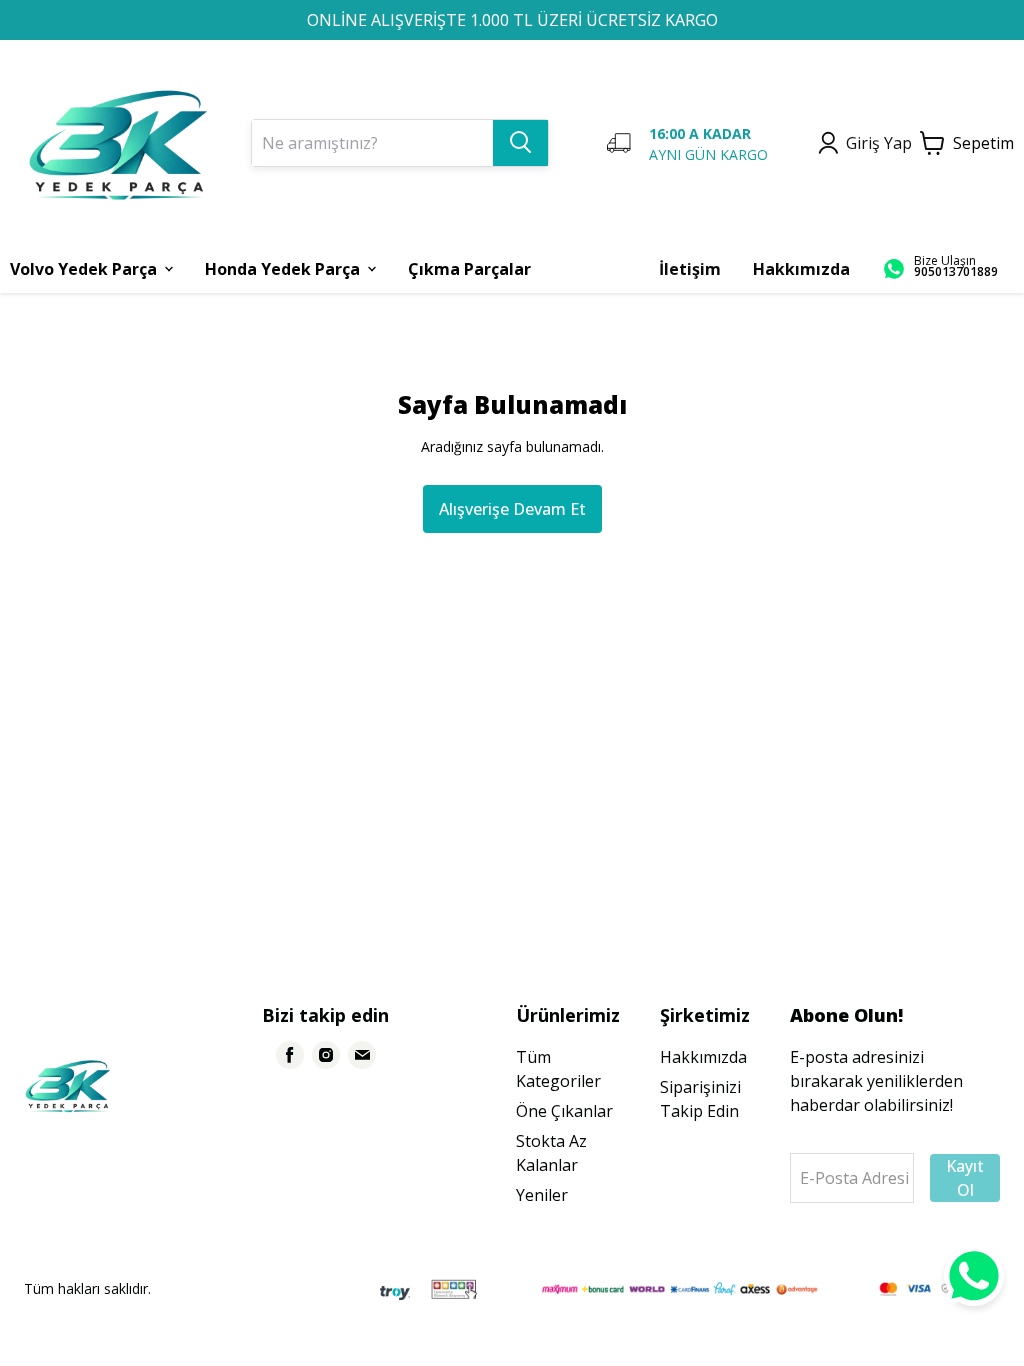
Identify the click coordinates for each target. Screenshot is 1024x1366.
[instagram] (326, 1055)
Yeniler (542, 1195)
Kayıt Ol (965, 1178)
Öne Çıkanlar (564, 1111)
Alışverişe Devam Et (512, 509)
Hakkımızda (703, 1057)
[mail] (362, 1055)
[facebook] (290, 1055)
